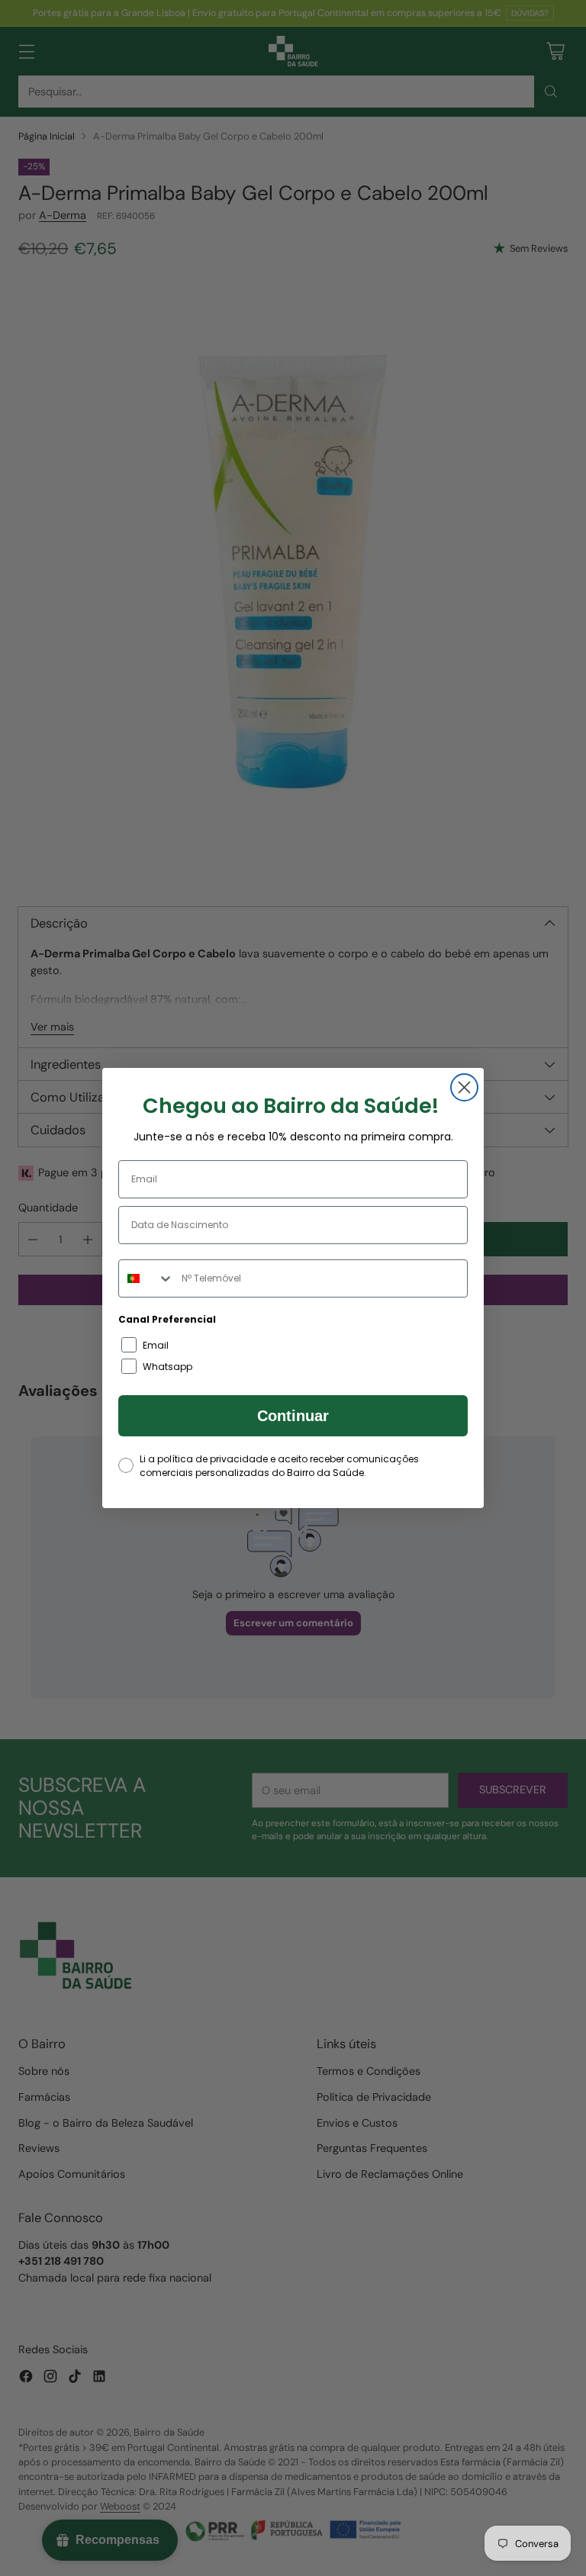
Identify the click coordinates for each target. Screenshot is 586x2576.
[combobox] (146, 1278)
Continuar (293, 1416)
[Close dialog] (464, 1087)
